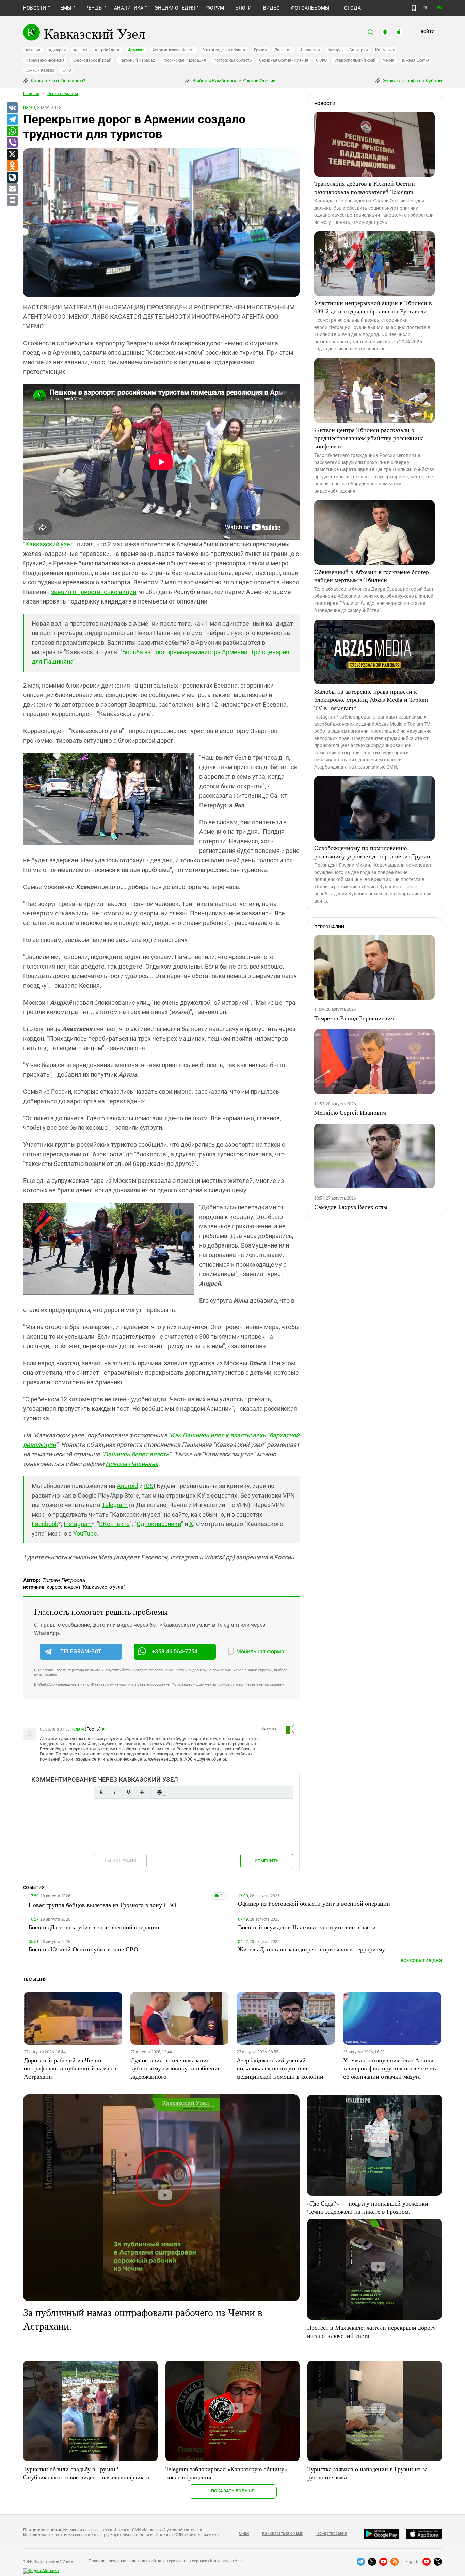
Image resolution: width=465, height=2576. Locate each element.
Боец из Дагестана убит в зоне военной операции (94, 1927)
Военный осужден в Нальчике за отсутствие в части (307, 1927)
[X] (12, 154)
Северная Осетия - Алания (284, 60)
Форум (215, 8)
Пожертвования (332, 2533)
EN (439, 8)
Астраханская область (173, 50)
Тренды (93, 8)
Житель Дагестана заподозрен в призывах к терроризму (311, 1949)
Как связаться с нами (283, 2533)
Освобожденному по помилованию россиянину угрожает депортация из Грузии (372, 852)
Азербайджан (107, 50)
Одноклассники (159, 1524)
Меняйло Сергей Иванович (350, 1112)
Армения (136, 50)
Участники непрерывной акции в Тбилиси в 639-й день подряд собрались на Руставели (373, 307)
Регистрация (120, 1860)
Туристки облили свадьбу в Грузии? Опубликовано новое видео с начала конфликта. (87, 2473)
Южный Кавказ (40, 70)
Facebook (45, 1524)
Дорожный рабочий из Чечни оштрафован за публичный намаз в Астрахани (70, 2068)
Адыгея (81, 50)
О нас (244, 2533)
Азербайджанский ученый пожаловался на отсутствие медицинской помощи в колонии (280, 2068)
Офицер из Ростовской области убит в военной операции (314, 1903)
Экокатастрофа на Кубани (412, 81)
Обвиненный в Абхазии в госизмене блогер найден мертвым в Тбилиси (372, 576)
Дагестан (283, 50)
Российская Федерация (184, 60)
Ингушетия (310, 50)
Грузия (260, 50)
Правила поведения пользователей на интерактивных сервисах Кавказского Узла (166, 2561)
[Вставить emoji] (159, 1792)
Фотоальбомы (310, 8)
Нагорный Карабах (137, 60)
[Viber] (12, 143)
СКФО (321, 60)
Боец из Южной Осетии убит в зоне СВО (83, 1949)
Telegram (115, 1505)
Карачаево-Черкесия (45, 60)
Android (127, 1486)
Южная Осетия (416, 60)
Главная (31, 94)
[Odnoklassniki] (12, 166)
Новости (35, 8)
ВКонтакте (114, 1524)
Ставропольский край (355, 60)
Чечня (389, 60)
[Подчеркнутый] (128, 1792)
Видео (271, 8)
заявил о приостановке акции (94, 592)
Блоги (243, 8)
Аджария (57, 50)
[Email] (12, 189)
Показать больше (233, 2491)
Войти (428, 32)
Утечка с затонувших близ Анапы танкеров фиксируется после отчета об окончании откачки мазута (390, 2068)
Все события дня (421, 1960)
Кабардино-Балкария (348, 50)
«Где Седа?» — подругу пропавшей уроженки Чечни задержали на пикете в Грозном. (368, 2207)
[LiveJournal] (12, 178)
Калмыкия (385, 50)
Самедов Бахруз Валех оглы (351, 1207)
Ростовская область (233, 60)
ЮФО (66, 70)
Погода (350, 8)
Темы (65, 8)
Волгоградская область (224, 50)
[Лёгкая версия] (414, 8)
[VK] (12, 108)
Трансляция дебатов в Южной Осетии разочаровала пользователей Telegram (365, 187)
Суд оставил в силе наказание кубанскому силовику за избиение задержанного (175, 2068)
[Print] (12, 201)
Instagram (78, 1524)
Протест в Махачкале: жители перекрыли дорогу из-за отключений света (371, 2331)
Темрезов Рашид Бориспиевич (354, 1018)
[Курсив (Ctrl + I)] (115, 1792)
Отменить (267, 1861)
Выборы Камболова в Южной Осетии (234, 81)
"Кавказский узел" (49, 544)
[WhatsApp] (12, 131)
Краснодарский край (92, 60)
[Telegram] (12, 120)
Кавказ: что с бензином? (58, 81)
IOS (149, 1486)
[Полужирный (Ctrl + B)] (101, 1792)
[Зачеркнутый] (142, 1792)
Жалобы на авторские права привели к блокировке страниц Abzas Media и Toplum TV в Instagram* (371, 699)
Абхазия (33, 50)
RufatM (77, 1729)
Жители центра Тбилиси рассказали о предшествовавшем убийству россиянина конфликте (369, 438)
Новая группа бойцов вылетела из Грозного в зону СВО (102, 1905)
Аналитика (129, 8)
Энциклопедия (175, 8)
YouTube (85, 1533)
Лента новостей (63, 94)
